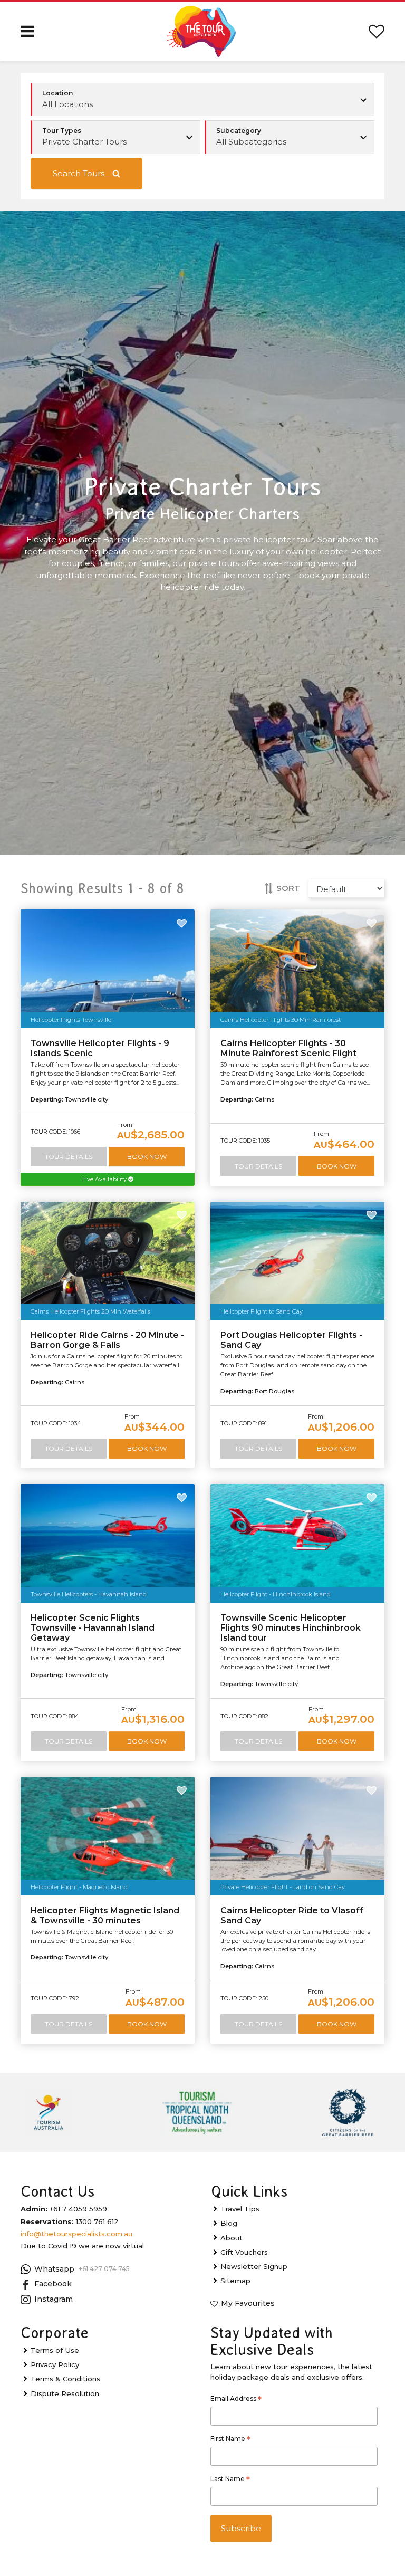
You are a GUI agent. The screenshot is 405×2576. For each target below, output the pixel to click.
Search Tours (79, 173)
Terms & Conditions (65, 2379)
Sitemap (235, 2281)
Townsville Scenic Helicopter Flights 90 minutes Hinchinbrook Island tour (291, 1628)
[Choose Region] (203, 100)
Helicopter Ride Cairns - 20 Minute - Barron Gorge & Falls (107, 1340)
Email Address (236, 2400)
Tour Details (69, 1157)
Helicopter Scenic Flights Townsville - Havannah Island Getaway (93, 1628)
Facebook (53, 2284)
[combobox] (116, 137)
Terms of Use (55, 2350)
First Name (230, 2440)
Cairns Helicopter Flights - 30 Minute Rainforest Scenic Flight (288, 1048)
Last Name (230, 2480)
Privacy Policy (55, 2364)
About (232, 2238)
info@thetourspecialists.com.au (76, 2234)
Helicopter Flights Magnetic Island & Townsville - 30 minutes (105, 1916)
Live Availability (105, 1179)
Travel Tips (240, 2209)
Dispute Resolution (65, 2393)
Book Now (147, 1157)
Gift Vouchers (244, 2252)
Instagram (54, 2299)
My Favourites (248, 2303)
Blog (229, 2223)
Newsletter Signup (254, 2266)
